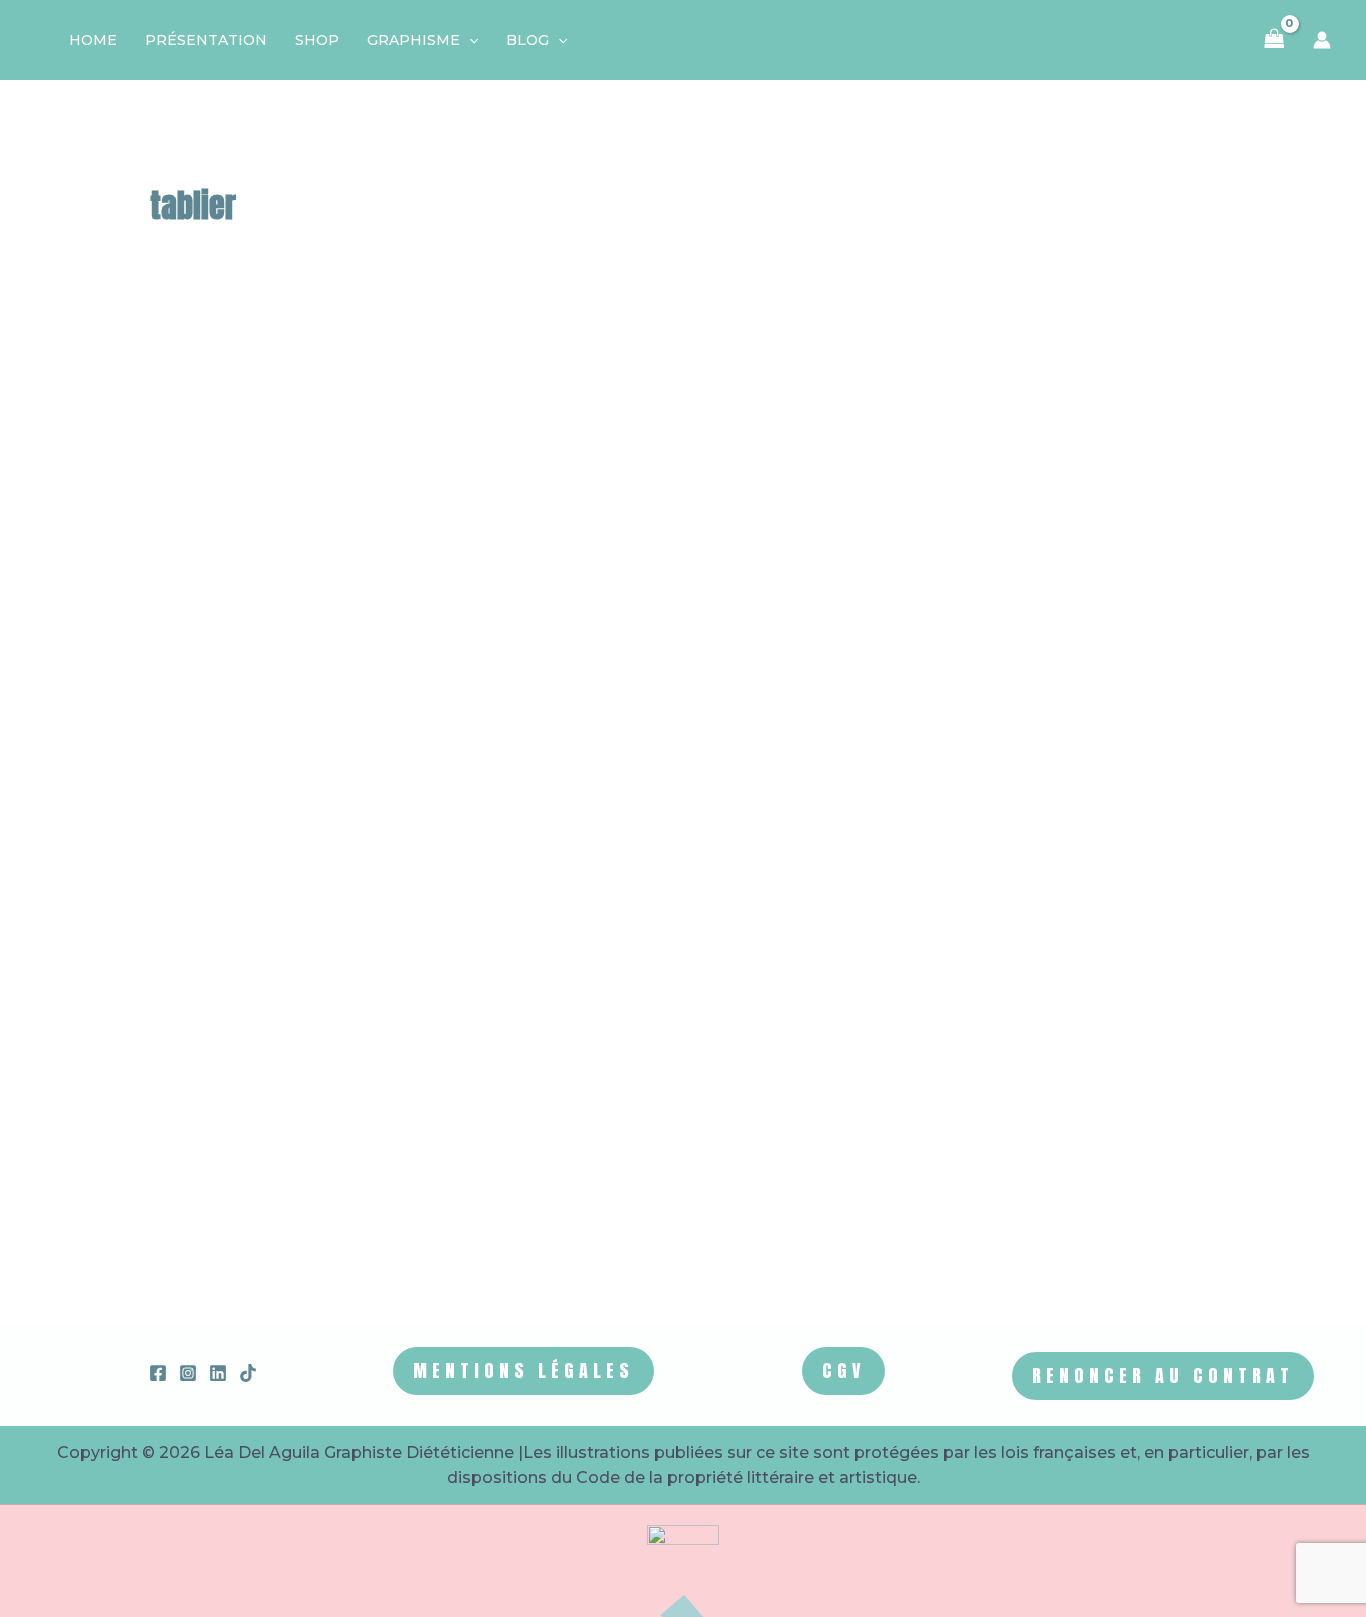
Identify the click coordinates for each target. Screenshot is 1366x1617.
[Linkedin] (218, 1373)
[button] (469, 40)
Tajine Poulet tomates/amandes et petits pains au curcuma (971, 704)
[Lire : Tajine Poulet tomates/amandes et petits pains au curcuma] (436, 582)
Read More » (827, 1216)
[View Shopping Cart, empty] (1274, 40)
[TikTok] (248, 1373)
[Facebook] (158, 1373)
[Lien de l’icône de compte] (1322, 40)
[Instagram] (188, 1373)
